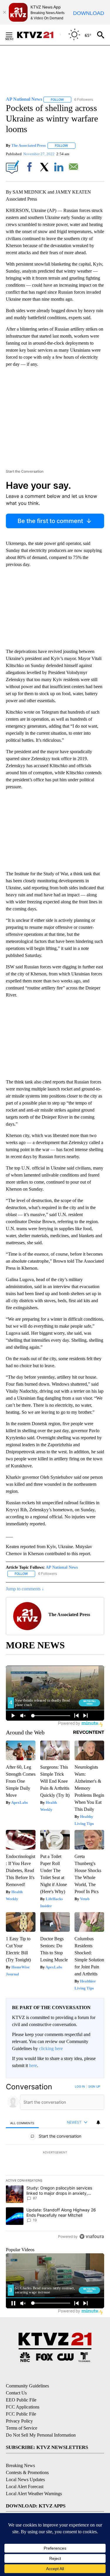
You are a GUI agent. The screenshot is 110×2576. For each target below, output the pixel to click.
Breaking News (20, 2465)
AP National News (62, 1567)
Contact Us (16, 2393)
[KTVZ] (38, 35)
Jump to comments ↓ (25, 1589)
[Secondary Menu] (13, 35)
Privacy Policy (19, 2421)
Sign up (94, 2086)
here (33, 2065)
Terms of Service (22, 2428)
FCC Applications (23, 2407)
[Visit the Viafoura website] (92, 2236)
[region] (55, 2163)
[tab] (22, 2123)
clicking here (51, 2048)
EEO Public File (21, 2400)
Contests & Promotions (27, 2472)
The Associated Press (29, 145)
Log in (80, 2086)
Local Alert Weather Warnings (34, 2494)
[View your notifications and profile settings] (98, 2122)
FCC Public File (21, 2414)
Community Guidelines (27, 2386)
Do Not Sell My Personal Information (41, 2435)
